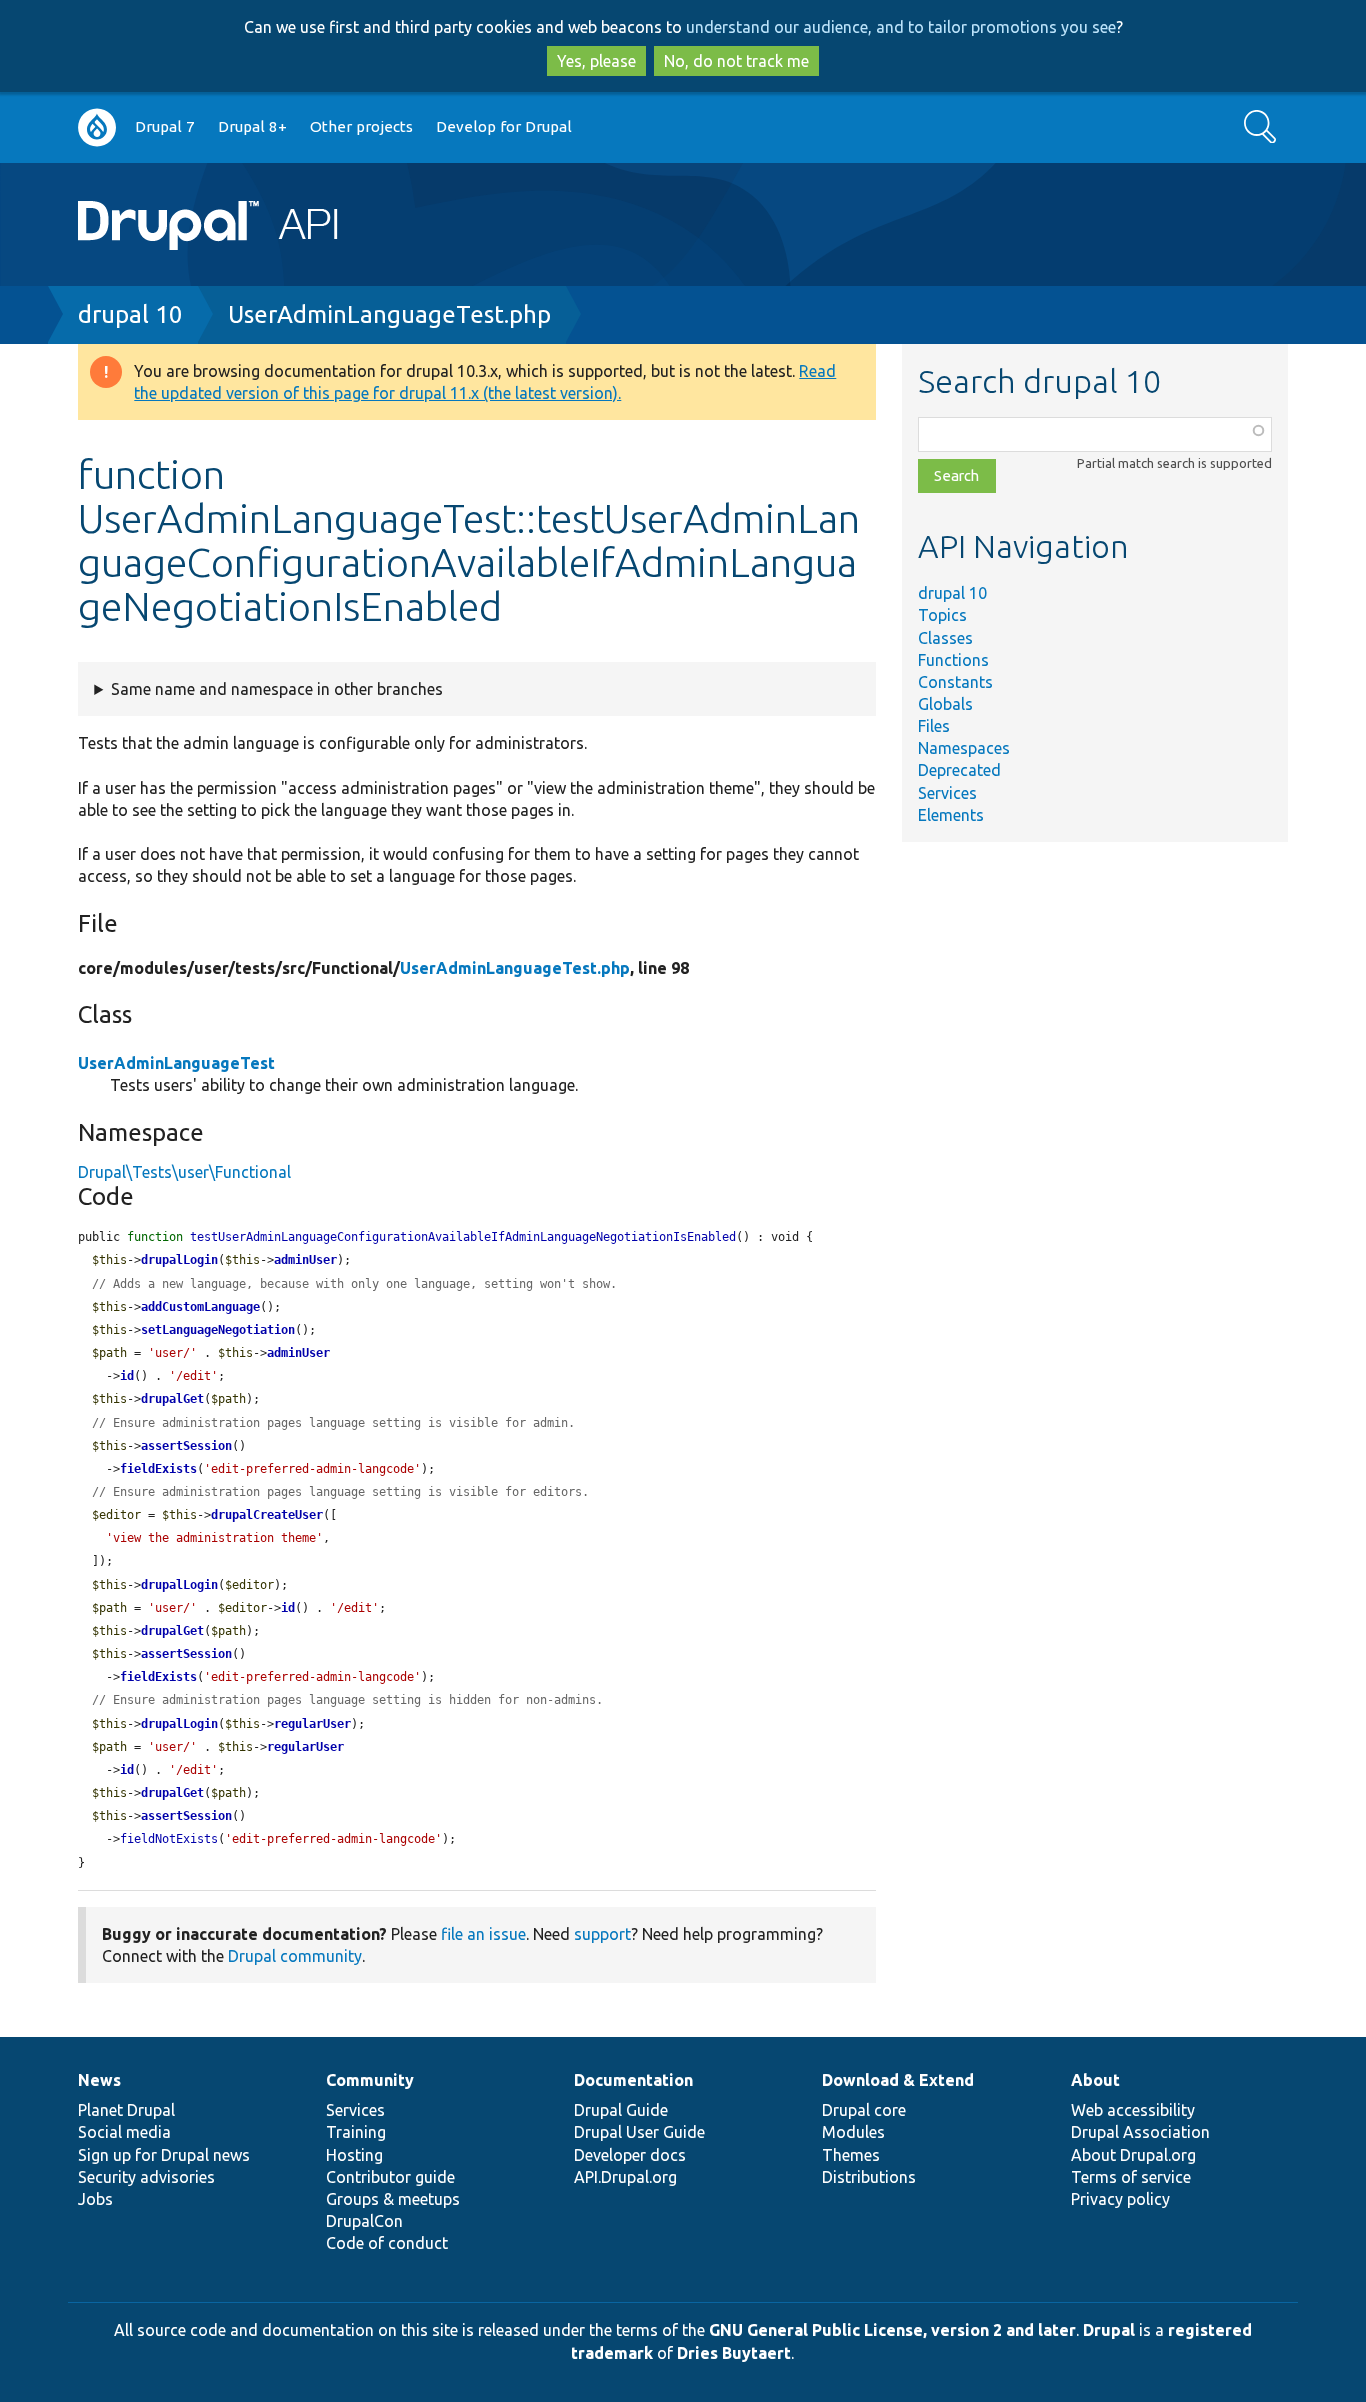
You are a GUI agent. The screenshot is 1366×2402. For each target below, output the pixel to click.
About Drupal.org (1133, 2155)
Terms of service (1131, 2177)
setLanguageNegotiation (218, 1330)
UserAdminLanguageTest (176, 1063)
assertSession (186, 1446)
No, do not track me (736, 61)
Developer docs (630, 2155)
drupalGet (172, 1399)
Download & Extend (898, 2080)
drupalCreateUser (267, 1515)
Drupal (1109, 2330)
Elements (951, 815)
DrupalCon (364, 2221)
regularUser (312, 1724)
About (1095, 2080)
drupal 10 (130, 314)
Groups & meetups (393, 2199)
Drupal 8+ (252, 126)
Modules (853, 2132)
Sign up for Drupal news (164, 2155)
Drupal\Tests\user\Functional (184, 1172)
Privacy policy (1120, 2199)
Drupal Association (1140, 2132)
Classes (945, 638)
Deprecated (959, 770)
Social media (124, 2132)
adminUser (305, 1260)
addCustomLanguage (200, 1307)
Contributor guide (390, 2177)
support (602, 1934)
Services (947, 793)
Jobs (95, 2199)
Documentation (633, 2080)
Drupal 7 (165, 126)
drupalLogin (179, 1260)
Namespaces (964, 748)
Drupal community (295, 1956)
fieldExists (158, 1469)
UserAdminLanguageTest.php (389, 314)
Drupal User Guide (639, 2132)
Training (356, 2132)
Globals (945, 704)
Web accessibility (1133, 2110)
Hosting (354, 2155)
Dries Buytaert (734, 2353)
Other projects (361, 126)
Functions (953, 660)
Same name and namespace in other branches (277, 689)
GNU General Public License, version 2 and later (892, 2330)
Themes (851, 2155)
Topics (942, 615)
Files (934, 726)
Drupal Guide (621, 2110)
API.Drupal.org (625, 2177)
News (99, 2080)
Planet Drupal (126, 2110)
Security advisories (146, 2177)
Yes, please (596, 61)
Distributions (869, 2177)
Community (370, 2080)
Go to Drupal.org (97, 127)
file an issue (483, 1934)
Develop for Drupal (504, 126)
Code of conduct (387, 2243)
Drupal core (864, 2110)
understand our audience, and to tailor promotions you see (901, 27)
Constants (955, 682)
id (127, 1376)
